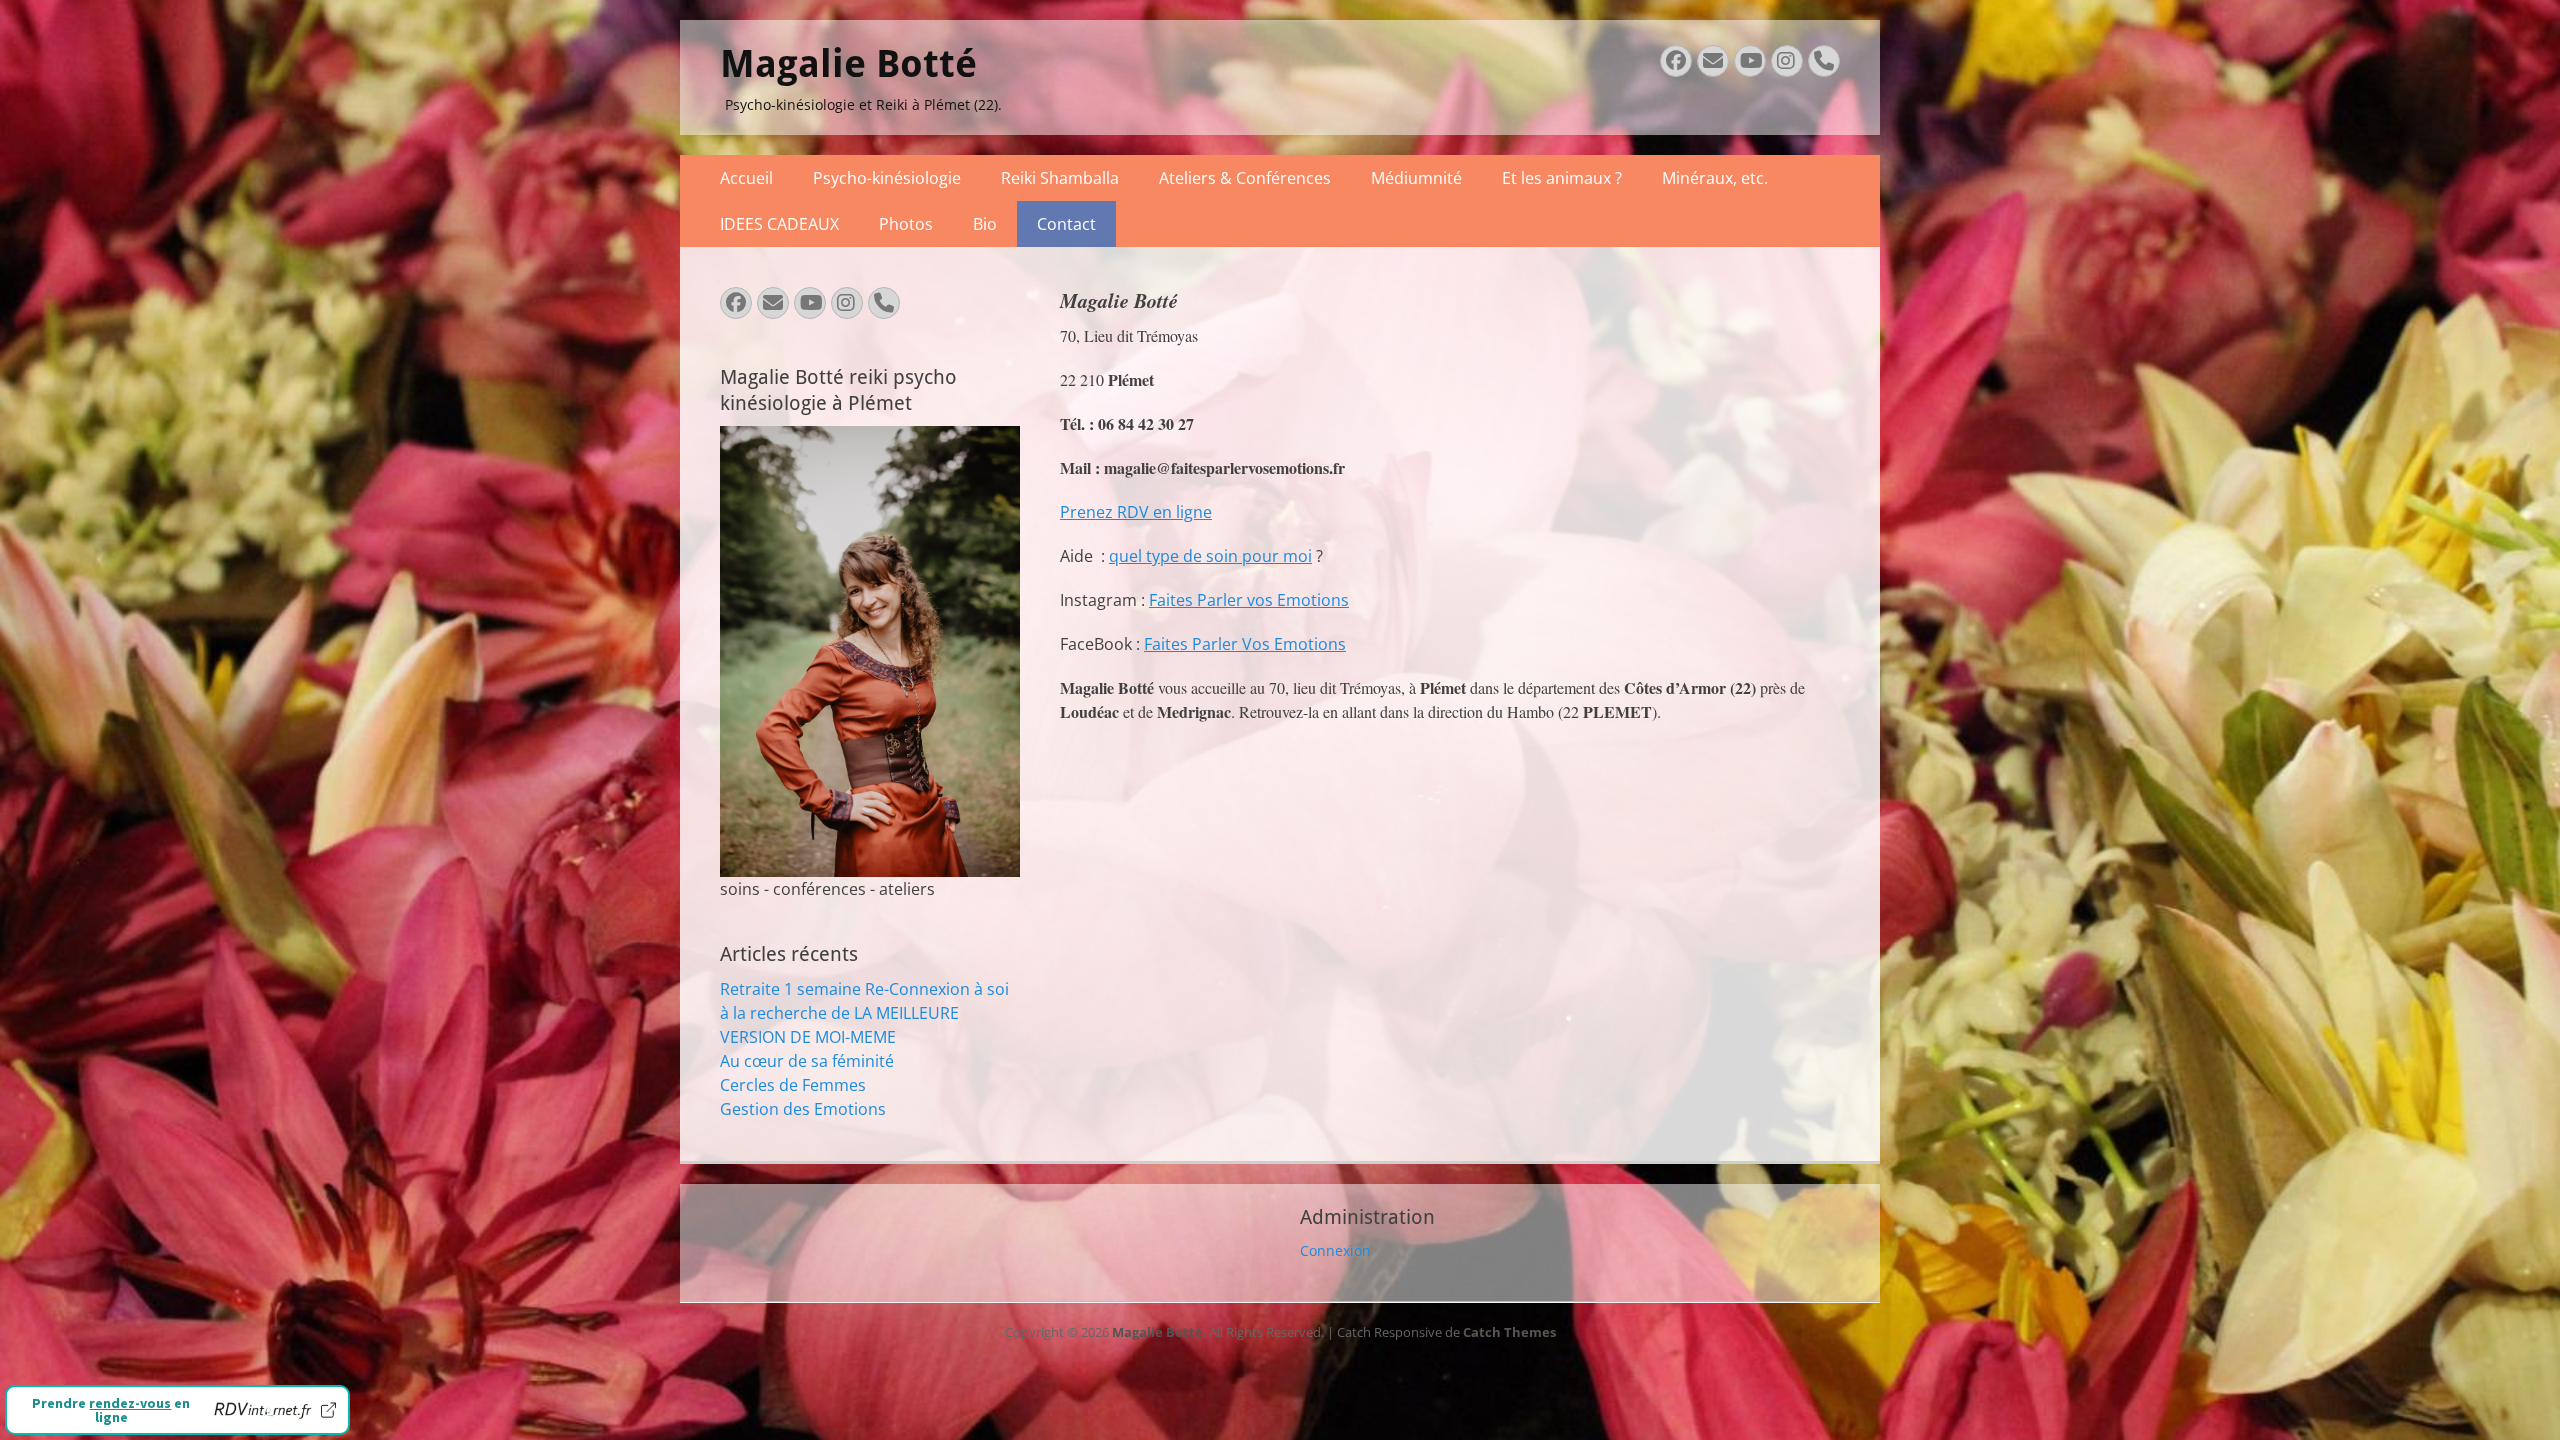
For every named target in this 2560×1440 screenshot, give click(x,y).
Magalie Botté (848, 64)
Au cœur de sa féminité (807, 1061)
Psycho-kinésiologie (887, 178)
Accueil (746, 178)
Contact (1066, 224)
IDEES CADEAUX (779, 224)
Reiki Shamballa (1060, 178)
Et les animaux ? (1562, 178)
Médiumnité (1416, 178)
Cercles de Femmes (793, 1085)
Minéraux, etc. (1715, 178)
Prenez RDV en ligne (1136, 512)
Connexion (1335, 1250)
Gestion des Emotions (803, 1109)
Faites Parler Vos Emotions (1245, 644)
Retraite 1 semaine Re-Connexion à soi (864, 989)
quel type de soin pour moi (1210, 556)
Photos (906, 224)
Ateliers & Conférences (1245, 178)
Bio (985, 224)
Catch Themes (1509, 1332)
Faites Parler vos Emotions (1249, 600)
